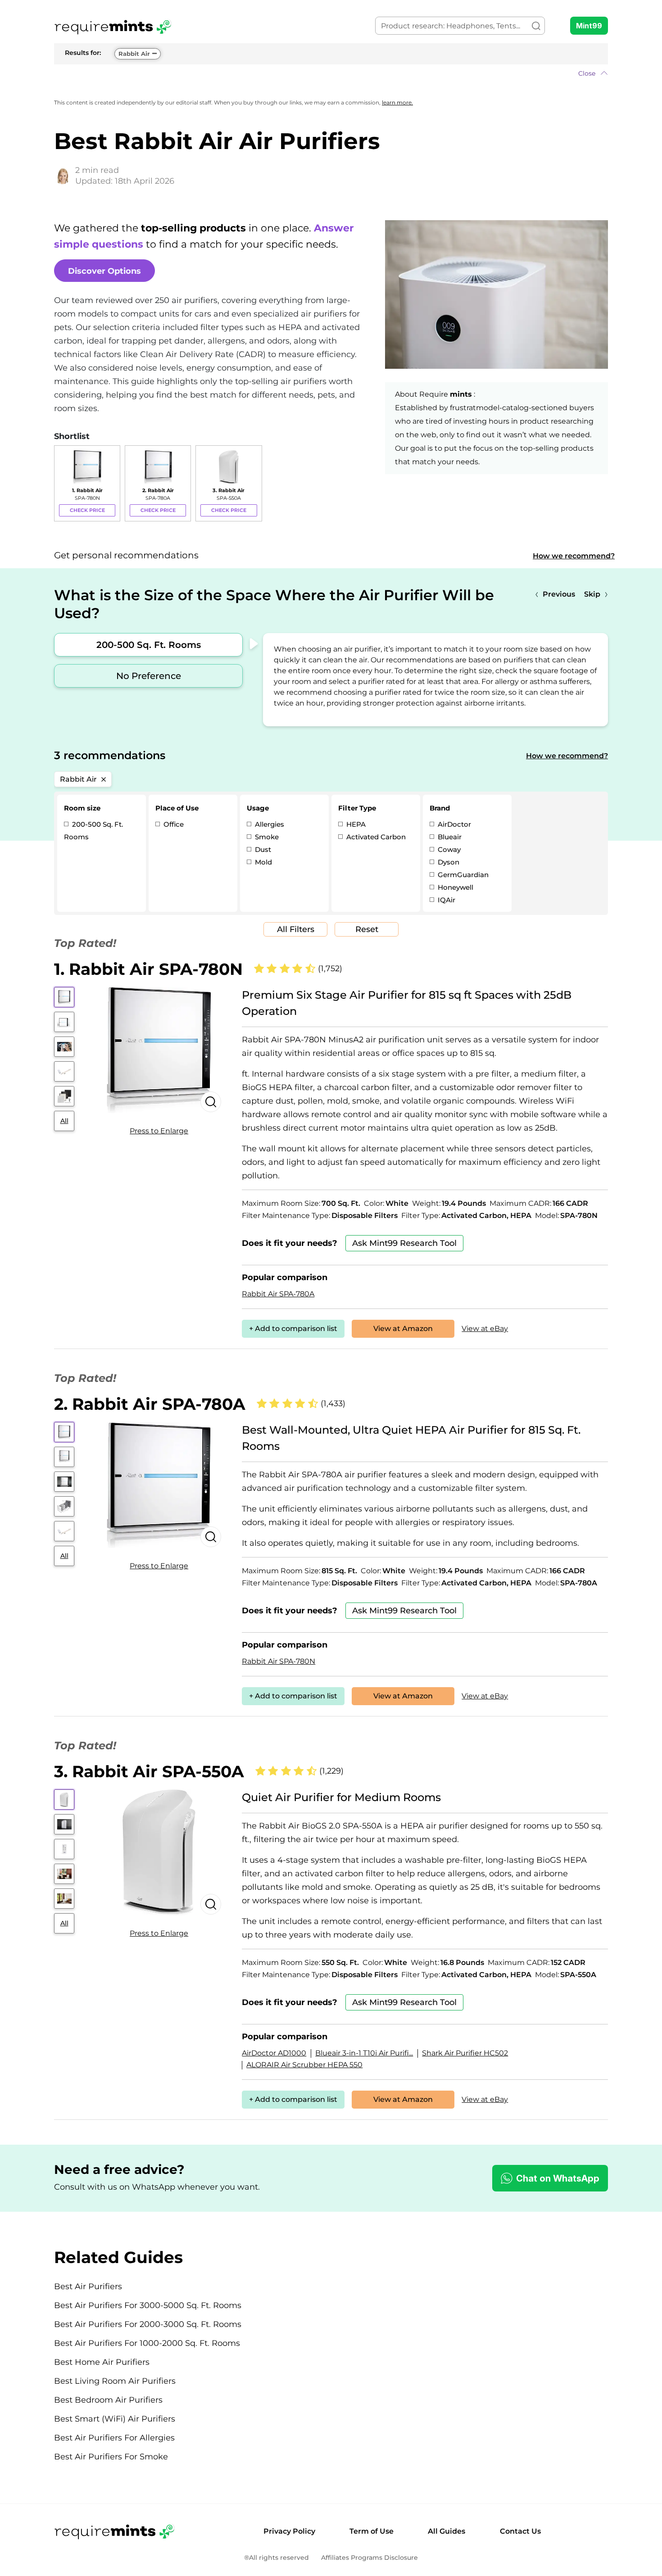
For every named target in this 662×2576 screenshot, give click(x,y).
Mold (263, 862)
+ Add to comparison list (293, 1329)
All (64, 1121)
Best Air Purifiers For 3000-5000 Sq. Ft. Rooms (148, 2305)
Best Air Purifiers (88, 2286)
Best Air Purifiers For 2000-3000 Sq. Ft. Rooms (148, 2324)
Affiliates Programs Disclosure (370, 2558)
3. (149, 1771)
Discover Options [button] (104, 271)
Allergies (269, 824)
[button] (331, 73)
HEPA (355, 824)
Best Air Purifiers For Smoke (111, 2457)
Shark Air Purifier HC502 (465, 2053)
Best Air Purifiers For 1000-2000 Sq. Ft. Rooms (147, 2343)
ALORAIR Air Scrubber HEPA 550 (304, 2065)
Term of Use (372, 2531)
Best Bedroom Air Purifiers (108, 2400)
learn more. (397, 102)
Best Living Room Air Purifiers (115, 2381)
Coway (448, 849)
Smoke (266, 837)
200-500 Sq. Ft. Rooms (149, 645)
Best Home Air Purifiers (102, 2362)
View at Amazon (403, 1329)
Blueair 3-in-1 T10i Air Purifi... (364, 2053)
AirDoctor (453, 824)
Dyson (448, 862)
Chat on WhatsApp (558, 2178)
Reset (367, 929)
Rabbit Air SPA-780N (279, 1661)
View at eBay (485, 1329)
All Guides (447, 2531)
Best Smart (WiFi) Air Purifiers (115, 2419)
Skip (592, 594)
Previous (559, 594)
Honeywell (455, 887)
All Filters (296, 929)
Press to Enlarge (159, 1131)
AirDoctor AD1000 (274, 2053)
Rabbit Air (134, 54)
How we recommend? (574, 556)
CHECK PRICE (87, 510)
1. (148, 969)
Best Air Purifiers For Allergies (114, 2438)
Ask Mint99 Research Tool (404, 1243)
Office (173, 824)
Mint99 (589, 26)
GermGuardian (462, 875)
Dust (262, 849)
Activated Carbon (375, 837)
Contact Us (520, 2531)
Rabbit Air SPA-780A (278, 1294)
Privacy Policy (289, 2531)
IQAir (446, 900)
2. (150, 1404)
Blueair (449, 837)
